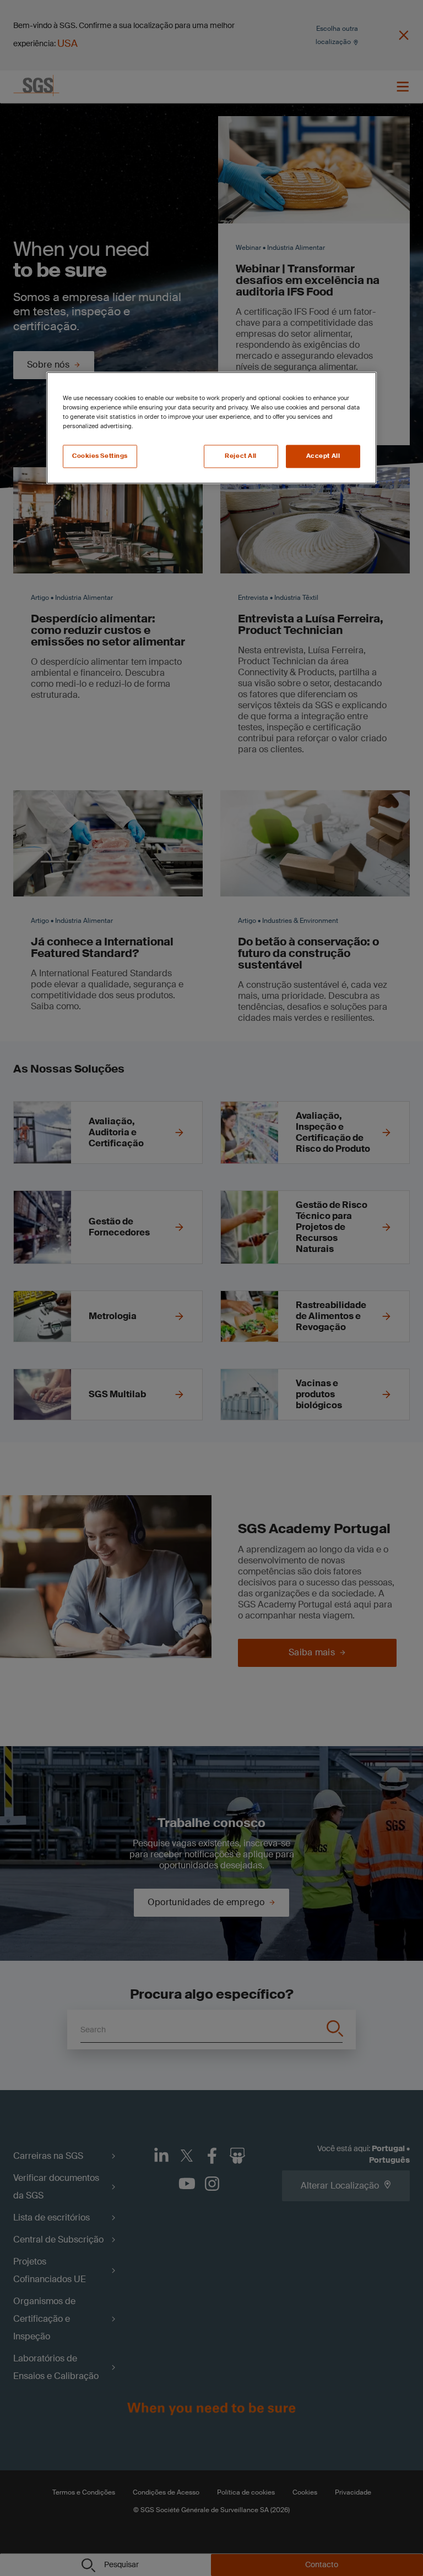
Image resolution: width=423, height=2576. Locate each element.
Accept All (323, 456)
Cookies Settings (100, 456)
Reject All (241, 456)
